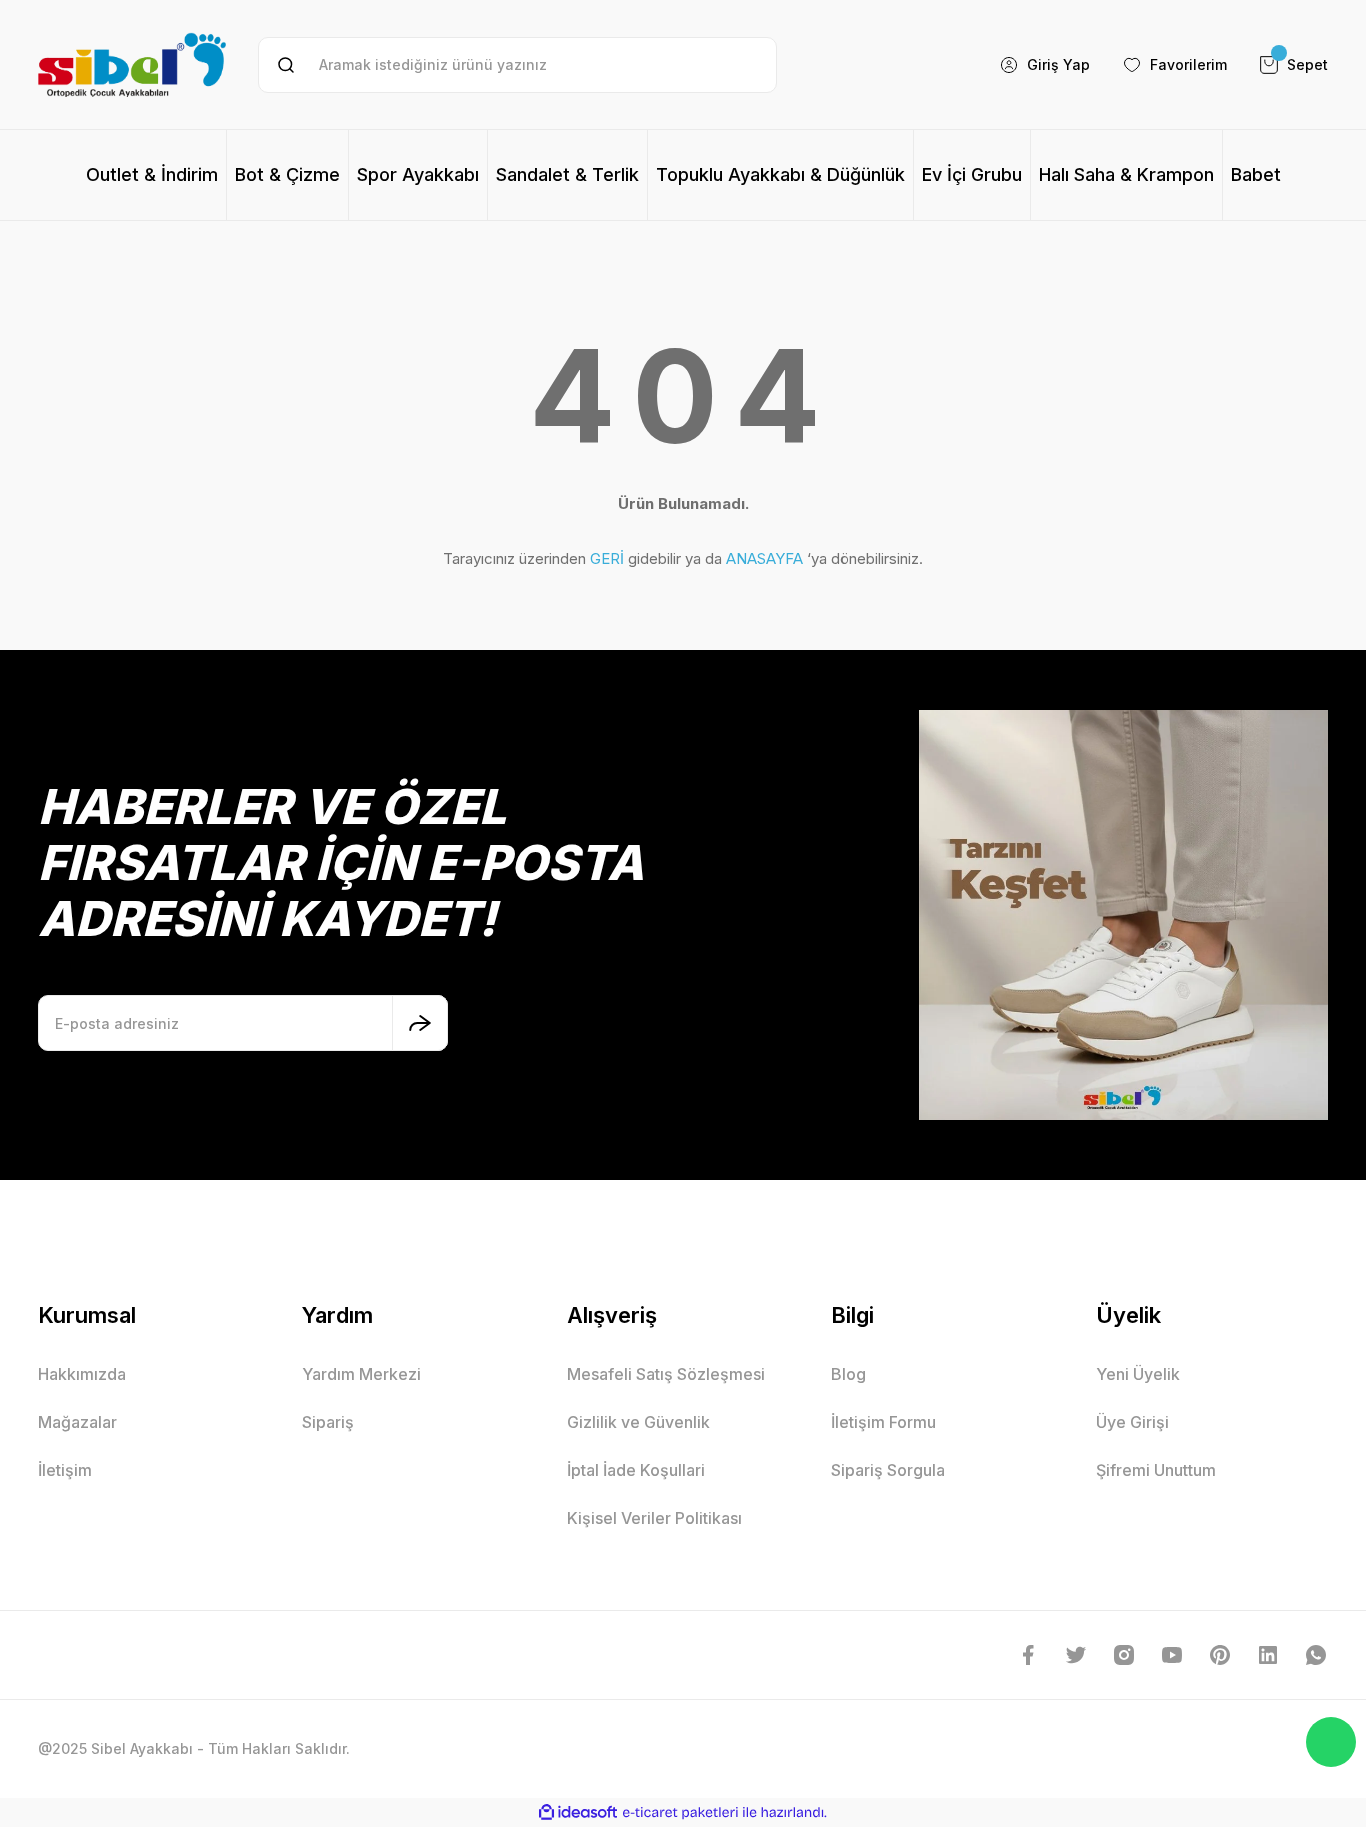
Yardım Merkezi (361, 1374)
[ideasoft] (578, 1812)
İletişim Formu (883, 1422)
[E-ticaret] (680, 1813)
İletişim (65, 1470)
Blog (848, 1374)
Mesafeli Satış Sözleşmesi (666, 1374)
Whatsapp (1331, 1742)
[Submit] (420, 1023)
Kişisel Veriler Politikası (654, 1518)
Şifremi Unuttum (1156, 1470)
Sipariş (328, 1422)
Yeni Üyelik (1138, 1374)
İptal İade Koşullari (636, 1470)
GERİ (607, 558)
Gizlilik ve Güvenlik (638, 1422)
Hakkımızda (82, 1374)
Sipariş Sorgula (888, 1470)
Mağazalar (77, 1422)
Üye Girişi (1132, 1422)
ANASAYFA (764, 558)
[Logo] (132, 64)
